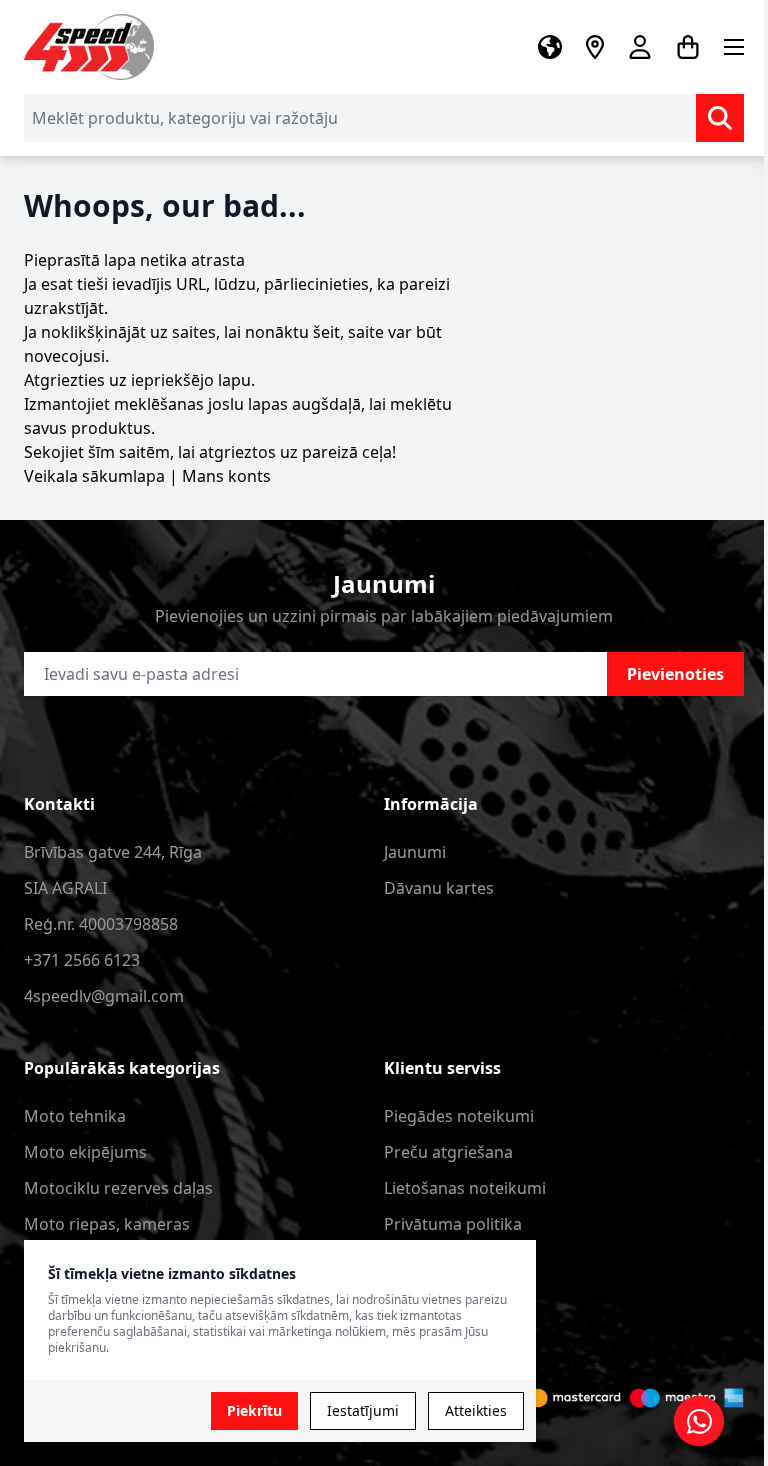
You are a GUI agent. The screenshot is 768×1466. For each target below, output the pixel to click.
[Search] (720, 118)
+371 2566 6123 (82, 960)
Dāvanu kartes (439, 888)
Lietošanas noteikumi (465, 1188)
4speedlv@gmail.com (104, 996)
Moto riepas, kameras (107, 1224)
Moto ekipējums (85, 1152)
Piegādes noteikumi (459, 1116)
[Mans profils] (640, 47)
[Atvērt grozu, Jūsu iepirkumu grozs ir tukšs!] (688, 47)
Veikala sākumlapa (94, 476)
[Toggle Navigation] (734, 47)
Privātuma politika (453, 1224)
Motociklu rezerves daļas (118, 1188)
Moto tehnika (75, 1116)
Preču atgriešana (448, 1152)
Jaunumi (415, 852)
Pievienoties (675, 674)
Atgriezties (64, 380)
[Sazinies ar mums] (699, 1421)
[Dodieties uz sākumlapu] (89, 47)
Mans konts (226, 476)
